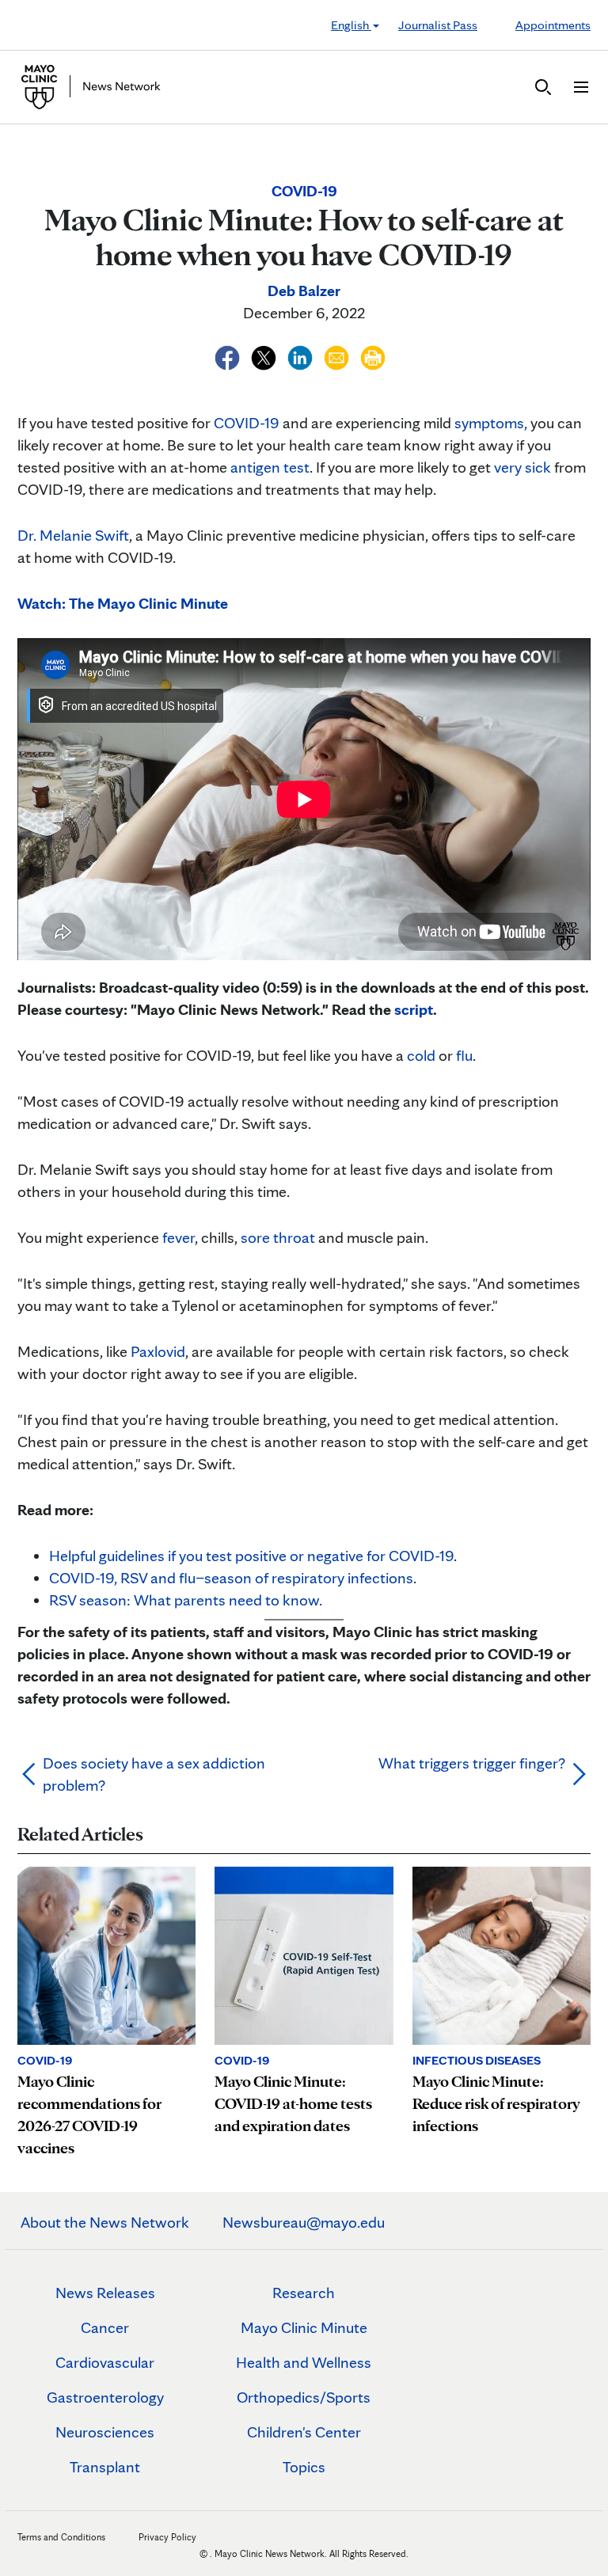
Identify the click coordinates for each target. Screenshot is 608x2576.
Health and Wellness (304, 2362)
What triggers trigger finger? (472, 1763)
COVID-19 (247, 423)
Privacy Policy (167, 2537)
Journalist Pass (438, 25)
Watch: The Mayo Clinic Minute (123, 603)
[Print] (373, 355)
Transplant (105, 2467)
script (414, 1009)
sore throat (278, 1237)
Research (304, 2293)
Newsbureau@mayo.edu (304, 2222)
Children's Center (304, 2432)
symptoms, (491, 423)
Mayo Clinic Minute (304, 2327)
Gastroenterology (105, 2397)
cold (421, 1055)
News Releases (105, 2293)
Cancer (105, 2327)
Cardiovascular (105, 2362)
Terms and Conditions (61, 2537)
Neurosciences (105, 2432)
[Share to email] (338, 355)
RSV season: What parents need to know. (186, 1600)
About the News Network (105, 2222)
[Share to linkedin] (302, 355)
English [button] (351, 25)
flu (464, 1055)
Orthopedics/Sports (304, 2397)
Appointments (553, 25)
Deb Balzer (304, 291)
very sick (522, 467)
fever (179, 1237)
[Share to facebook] (229, 355)
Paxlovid (158, 1351)
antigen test (270, 467)
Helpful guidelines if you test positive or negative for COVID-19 (251, 1556)
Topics (304, 2467)
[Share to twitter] (265, 355)
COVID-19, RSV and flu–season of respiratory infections (231, 1578)
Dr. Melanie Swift (73, 535)
